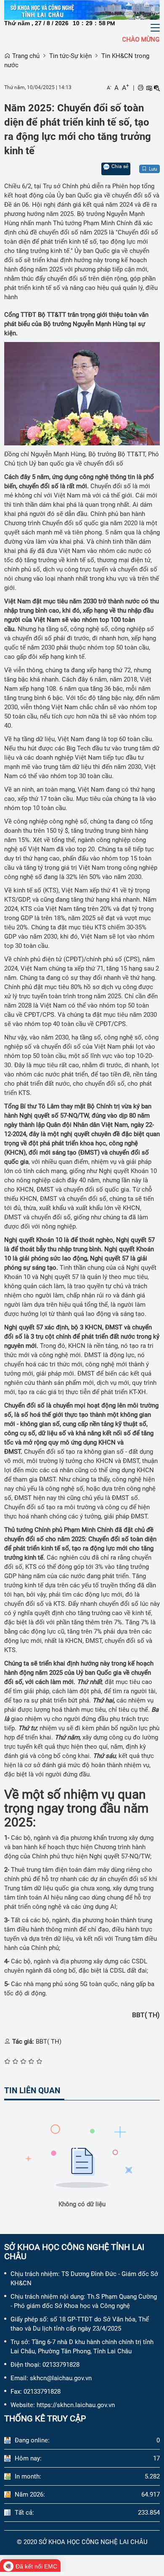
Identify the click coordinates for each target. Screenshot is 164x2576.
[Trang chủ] (82, 10)
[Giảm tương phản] (157, 88)
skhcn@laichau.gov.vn (61, 2378)
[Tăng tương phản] (149, 88)
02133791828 (61, 2365)
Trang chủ (25, 56)
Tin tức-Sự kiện (70, 56)
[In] (141, 88)
